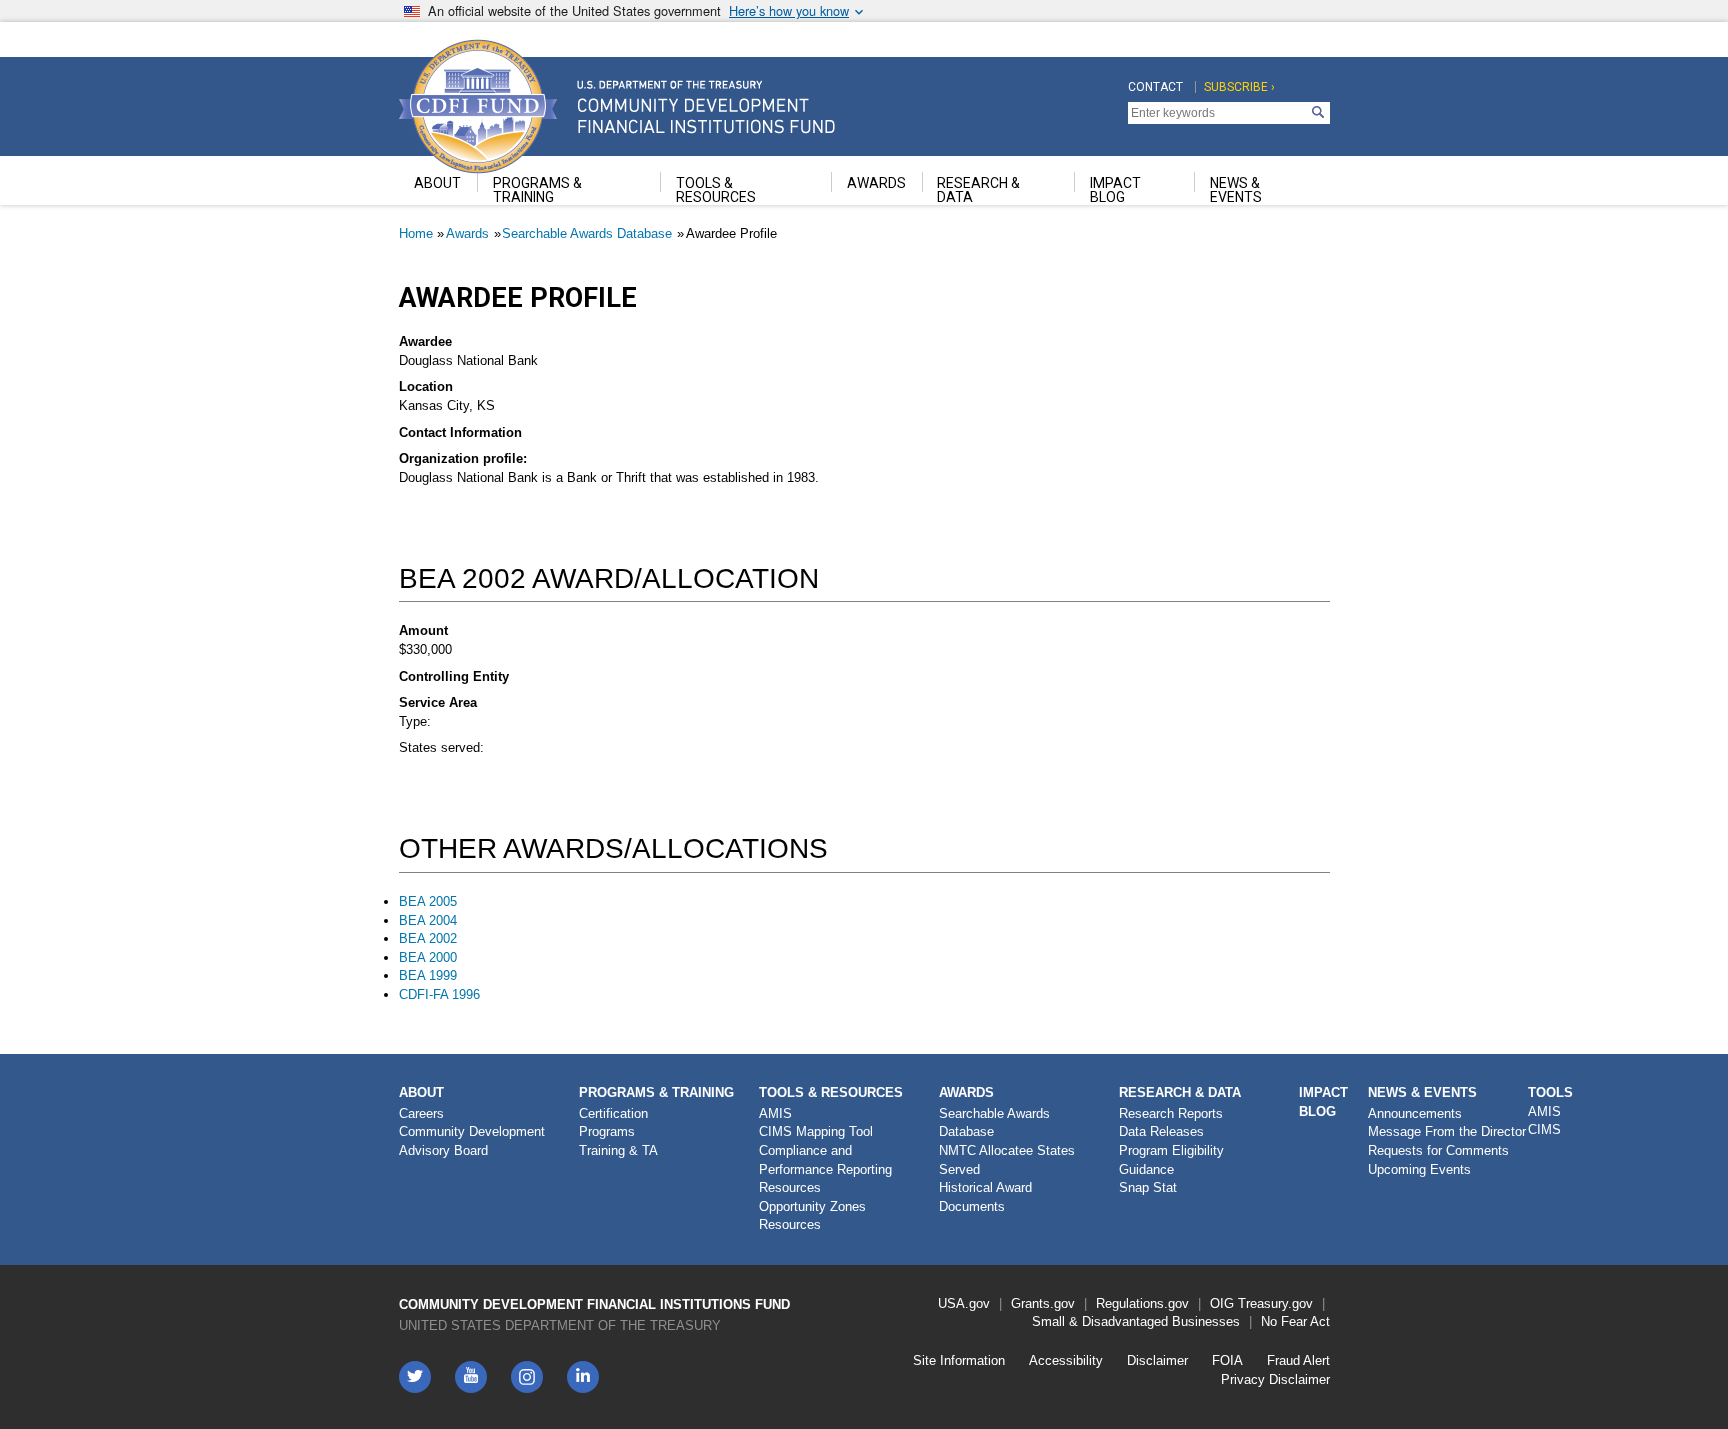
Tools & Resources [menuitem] (716, 190)
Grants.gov (1043, 1303)
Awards (467, 233)
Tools (1550, 1092)
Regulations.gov (1142, 1303)
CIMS (1544, 1129)
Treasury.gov (1275, 1303)
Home (416, 233)
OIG (1222, 1303)
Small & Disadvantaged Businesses (1136, 1321)
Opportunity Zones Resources (812, 1216)
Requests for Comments (1438, 1150)
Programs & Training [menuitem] (537, 190)
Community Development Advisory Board (472, 1141)
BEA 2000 (428, 957)
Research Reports (1171, 1113)
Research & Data (1180, 1092)
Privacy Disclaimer (1275, 1379)
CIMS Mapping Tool (816, 1131)
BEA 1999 (428, 975)
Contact (1155, 87)
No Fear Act (1295, 1321)
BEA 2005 (428, 901)
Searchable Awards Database (587, 233)
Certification (613, 1113)
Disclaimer (1157, 1360)
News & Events (1422, 1092)
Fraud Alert (1298, 1360)
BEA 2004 (428, 920)
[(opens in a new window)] (527, 1377)
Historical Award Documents (985, 1197)
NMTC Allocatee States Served (1007, 1160)
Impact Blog (1323, 1102)
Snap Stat (1148, 1187)
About (421, 1092)
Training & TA (618, 1150)
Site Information (959, 1360)
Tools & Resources (831, 1092)
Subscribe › (1239, 87)
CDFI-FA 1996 (439, 994)
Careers (421, 1113)
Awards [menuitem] (876, 183)
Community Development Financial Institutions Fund (594, 1304)
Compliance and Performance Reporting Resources (825, 1169)
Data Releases (1161, 1131)
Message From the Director (1447, 1131)
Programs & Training (656, 1092)
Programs (607, 1131)
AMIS (775, 1113)
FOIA (1227, 1360)
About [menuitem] (437, 183)
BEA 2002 (428, 938)
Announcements (1415, 1113)
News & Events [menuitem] (1236, 190)
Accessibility (1066, 1360)
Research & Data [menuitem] (978, 190)
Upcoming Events (1419, 1169)
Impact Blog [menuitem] (1115, 190)
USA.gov (964, 1303)
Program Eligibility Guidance (1171, 1160)
